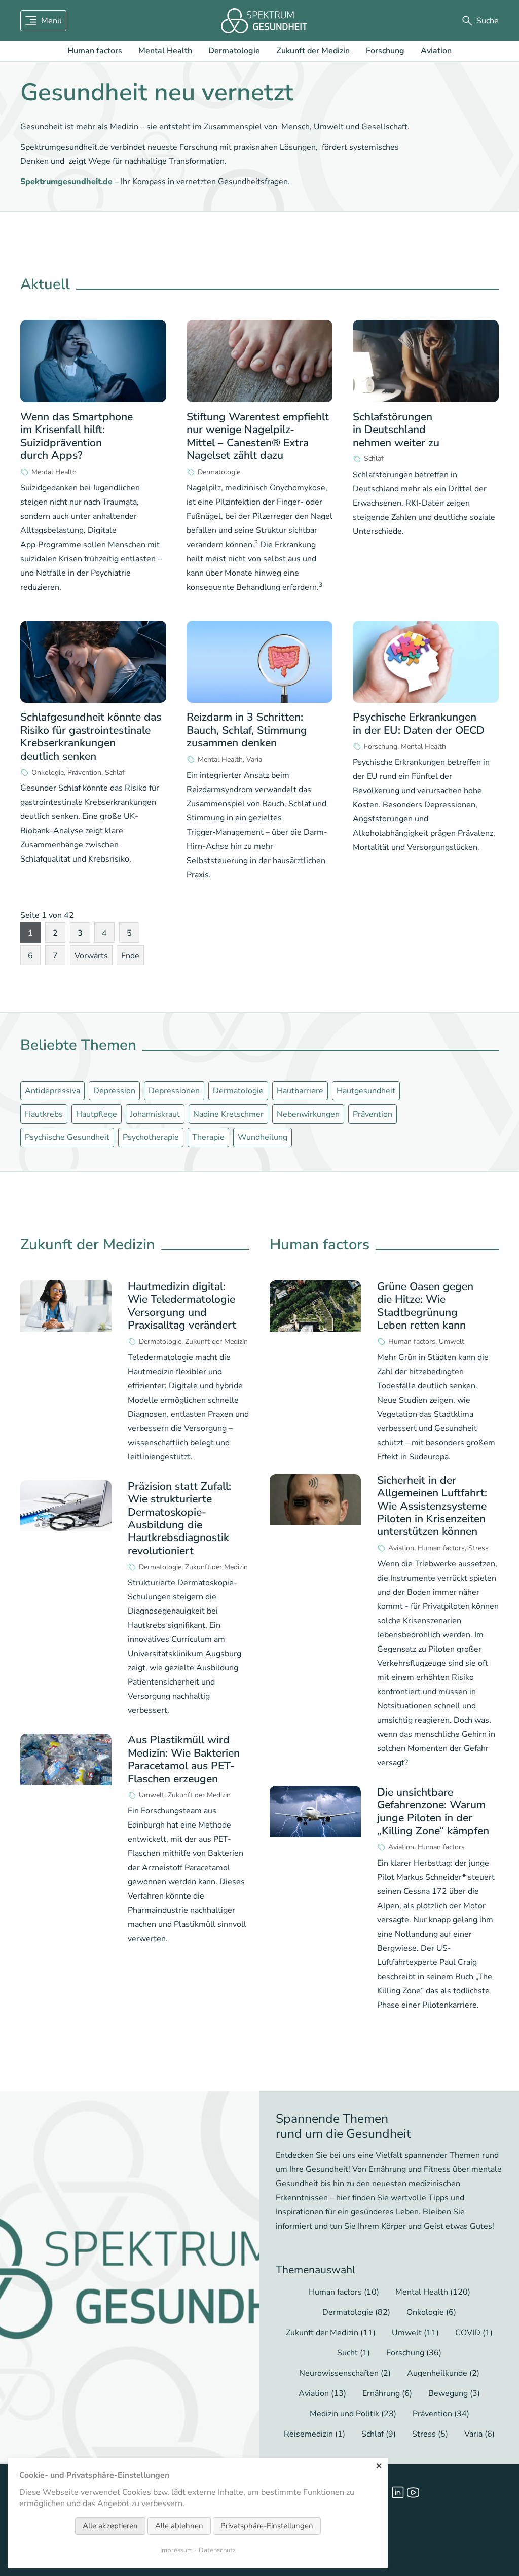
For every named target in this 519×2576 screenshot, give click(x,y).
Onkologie (48, 773)
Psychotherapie (151, 1137)
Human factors (95, 51)
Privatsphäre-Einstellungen (267, 2526)
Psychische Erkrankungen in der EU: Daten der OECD (419, 723)
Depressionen (174, 1091)
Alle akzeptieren (110, 2526)
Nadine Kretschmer (228, 1114)
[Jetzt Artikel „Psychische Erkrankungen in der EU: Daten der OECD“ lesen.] (426, 662)
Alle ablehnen (179, 2526)
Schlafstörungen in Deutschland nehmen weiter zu (396, 430)
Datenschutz (217, 2550)
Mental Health (165, 51)
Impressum (176, 2550)
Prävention (84, 773)
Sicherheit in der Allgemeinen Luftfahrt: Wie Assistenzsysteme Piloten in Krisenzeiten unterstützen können (432, 1506)
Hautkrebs (44, 1114)
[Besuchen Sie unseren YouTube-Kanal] (413, 2492)
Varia (254, 760)
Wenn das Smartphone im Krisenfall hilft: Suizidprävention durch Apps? (77, 436)
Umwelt (152, 1795)
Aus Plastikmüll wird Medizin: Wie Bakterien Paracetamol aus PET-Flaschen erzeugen (184, 1759)
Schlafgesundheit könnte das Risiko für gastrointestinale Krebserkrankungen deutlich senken (91, 736)
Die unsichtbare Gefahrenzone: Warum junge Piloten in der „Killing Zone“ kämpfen (433, 1811)
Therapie (208, 1137)
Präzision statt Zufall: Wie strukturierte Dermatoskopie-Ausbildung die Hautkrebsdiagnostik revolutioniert (179, 1518)
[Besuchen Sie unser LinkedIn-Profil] (398, 2492)
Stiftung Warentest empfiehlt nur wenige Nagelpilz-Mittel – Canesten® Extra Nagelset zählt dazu (258, 436)
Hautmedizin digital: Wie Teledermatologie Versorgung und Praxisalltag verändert (182, 1306)
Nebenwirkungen (308, 1114)
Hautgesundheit (366, 1091)
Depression (114, 1091)
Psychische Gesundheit (67, 1137)
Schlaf (374, 459)
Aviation (436, 51)
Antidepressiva (52, 1091)
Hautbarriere (300, 1091)
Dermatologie (234, 51)
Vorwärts (91, 956)
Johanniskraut (155, 1114)
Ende (130, 956)
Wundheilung (263, 1137)
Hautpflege (97, 1114)
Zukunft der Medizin (313, 51)
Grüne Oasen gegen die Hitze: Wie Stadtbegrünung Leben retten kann (425, 1306)
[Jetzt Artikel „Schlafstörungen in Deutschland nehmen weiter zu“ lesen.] (426, 361)
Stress (478, 1548)
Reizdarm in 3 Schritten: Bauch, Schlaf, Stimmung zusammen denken (247, 730)
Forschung (385, 51)
